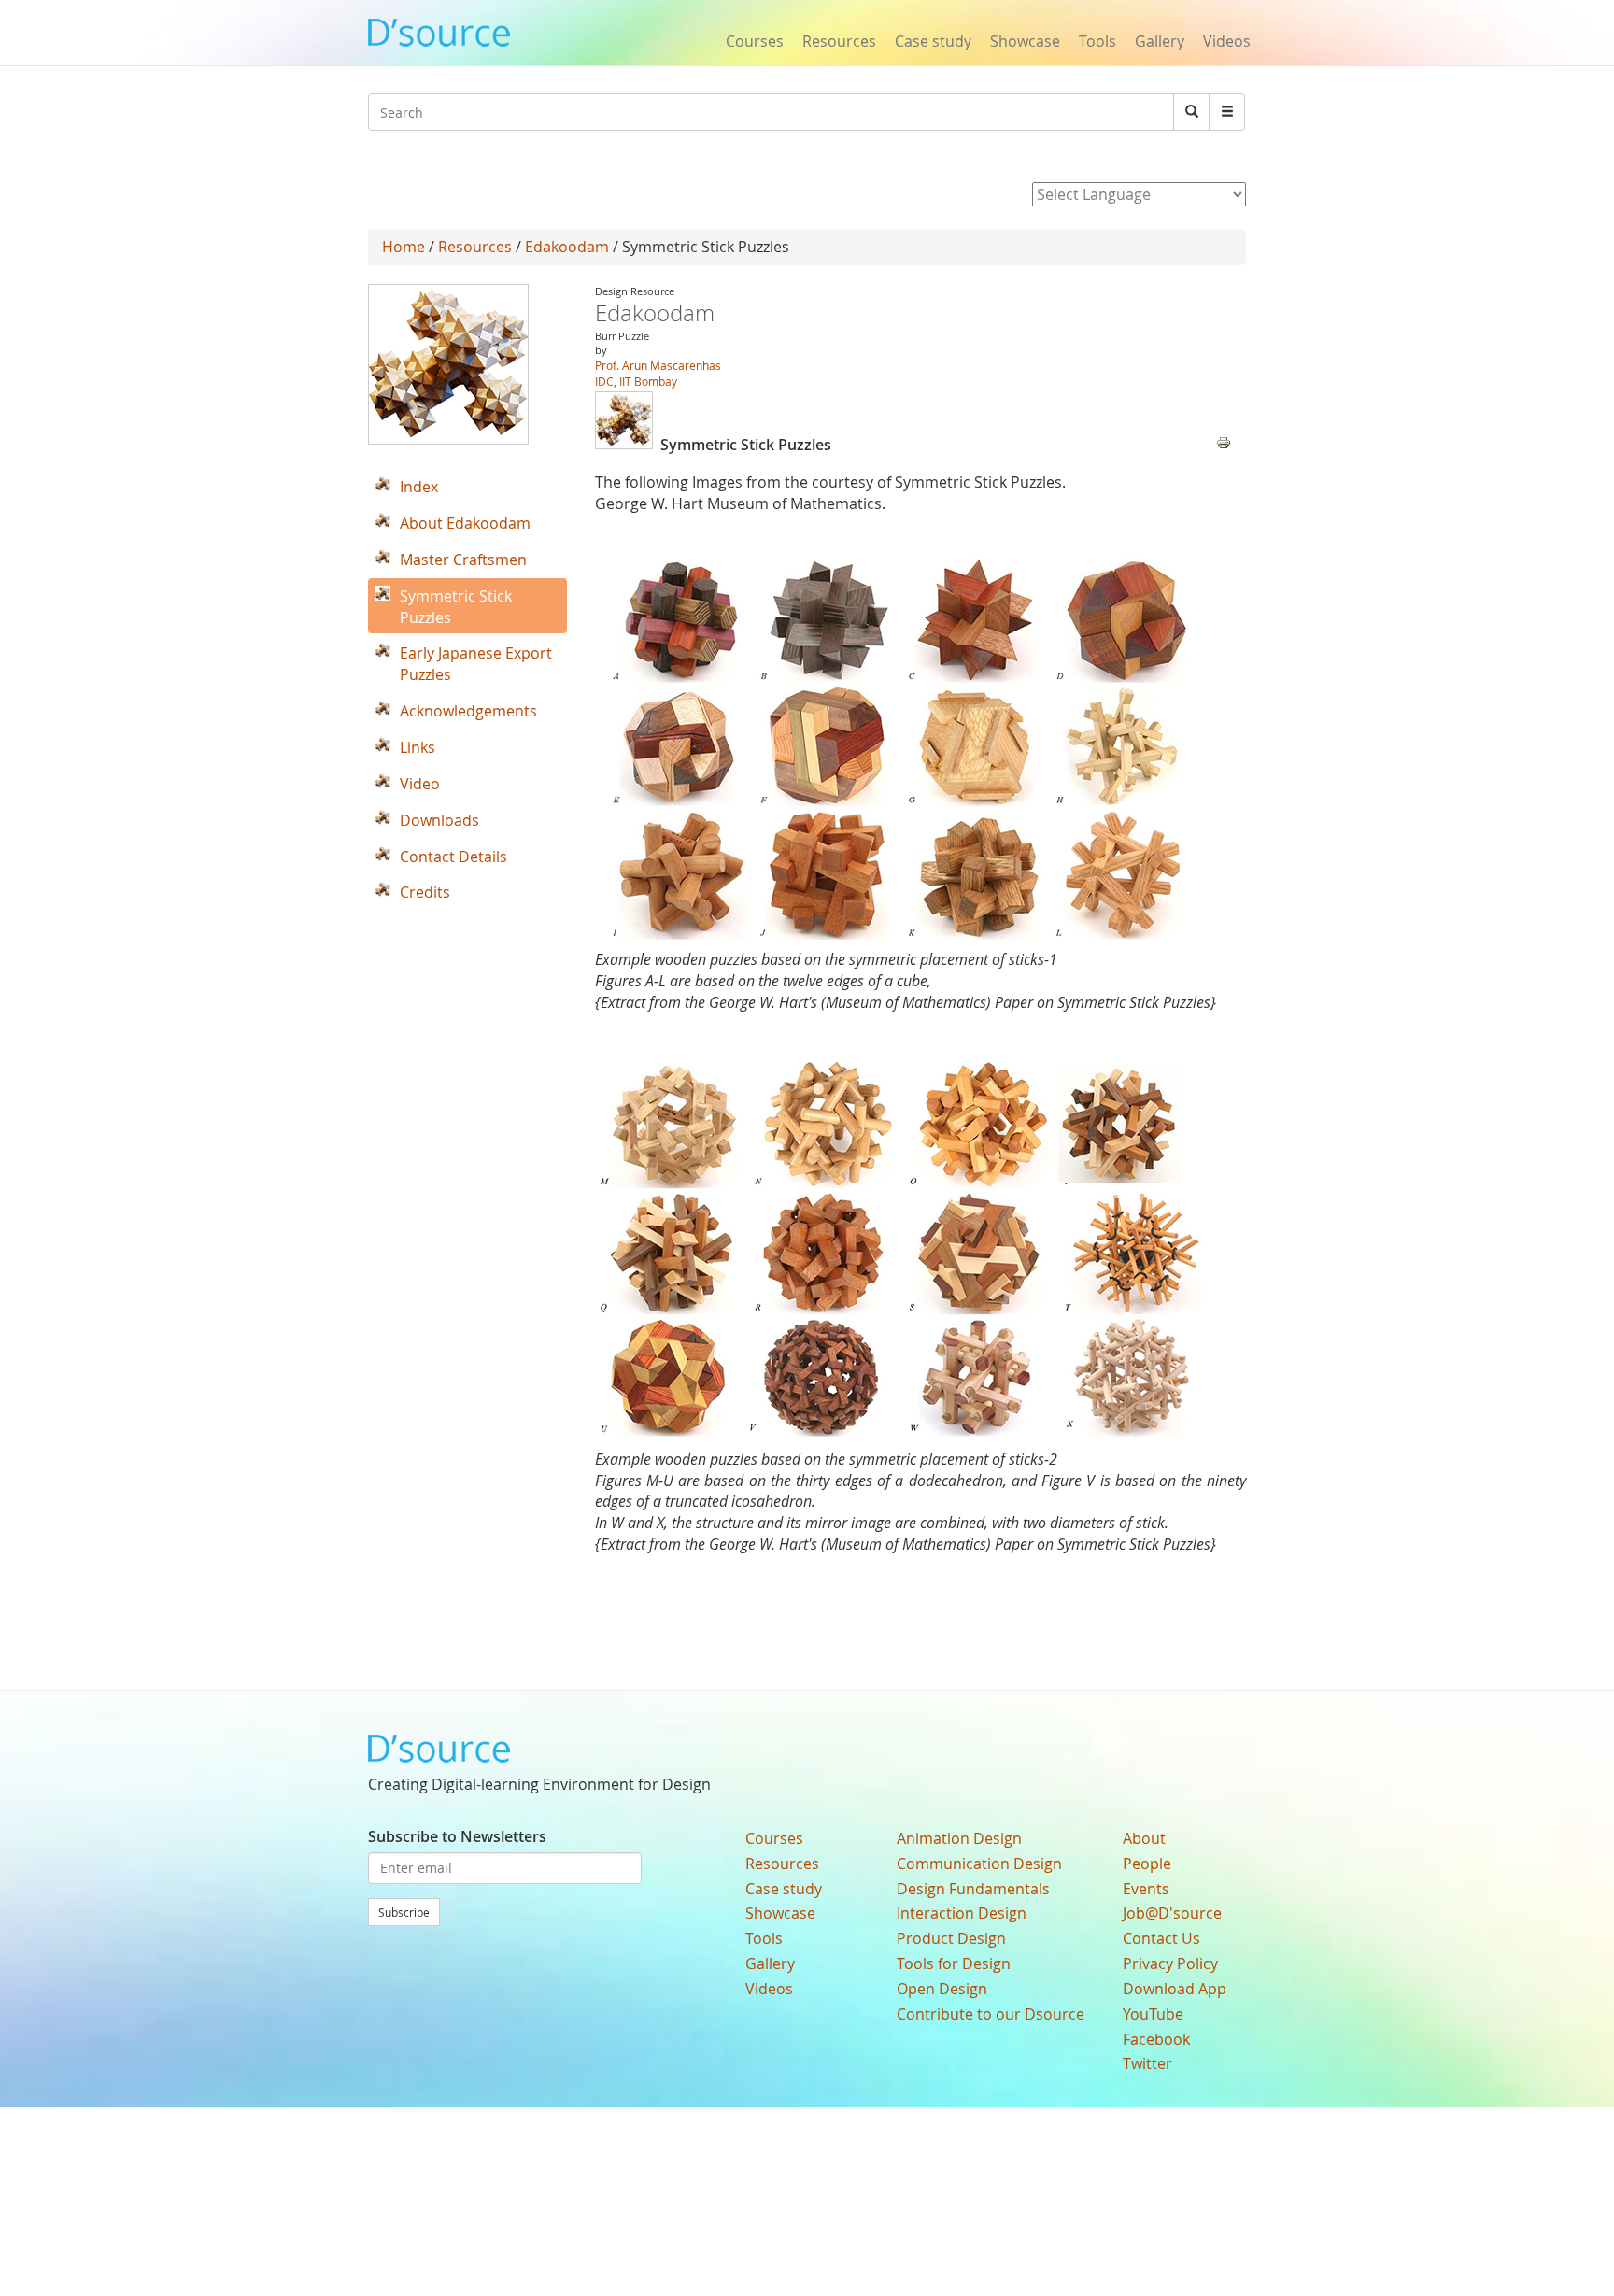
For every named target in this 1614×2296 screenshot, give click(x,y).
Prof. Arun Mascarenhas (658, 365)
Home (403, 247)
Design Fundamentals (973, 1889)
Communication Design (979, 1864)
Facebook (1156, 2039)
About (1144, 1838)
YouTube (1153, 2014)
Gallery (1160, 41)
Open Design (942, 1989)
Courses (755, 41)
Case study (933, 41)
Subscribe (404, 1912)
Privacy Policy (1170, 1963)
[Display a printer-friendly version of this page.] (1224, 441)
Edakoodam (567, 247)
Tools (1097, 41)
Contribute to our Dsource (991, 2014)
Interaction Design (962, 1913)
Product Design (951, 1938)
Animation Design (959, 1838)
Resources (839, 41)
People (1147, 1864)
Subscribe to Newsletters (457, 1836)
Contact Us (1161, 1938)
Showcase (1025, 41)
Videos (1227, 41)
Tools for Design (954, 1963)
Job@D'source (1172, 1913)
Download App (1175, 1989)
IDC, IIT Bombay (636, 381)
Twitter (1147, 2063)
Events (1146, 1889)
